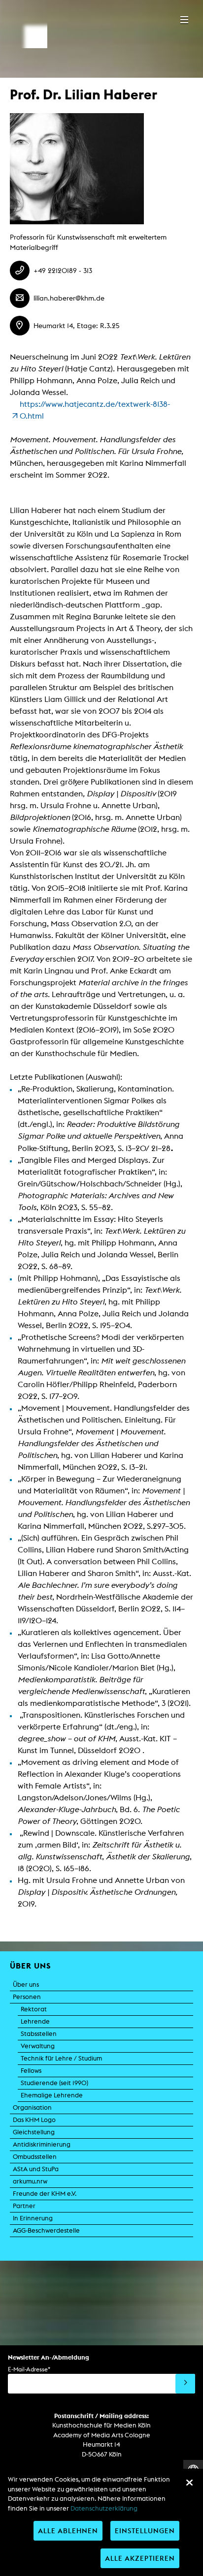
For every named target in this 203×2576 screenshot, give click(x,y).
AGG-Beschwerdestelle (46, 2230)
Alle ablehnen (68, 2531)
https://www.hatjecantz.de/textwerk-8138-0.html (95, 410)
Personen (27, 1997)
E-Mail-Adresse (29, 2369)
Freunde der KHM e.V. (45, 2194)
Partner (24, 2206)
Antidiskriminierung (42, 2144)
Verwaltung (38, 2046)
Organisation (32, 2107)
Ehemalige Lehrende (52, 2095)
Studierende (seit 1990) (54, 2083)
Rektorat (34, 2009)
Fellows (31, 2071)
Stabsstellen (39, 2034)
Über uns (26, 1985)
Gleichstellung (34, 2132)
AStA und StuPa (36, 2169)
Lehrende (35, 2021)
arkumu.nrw (30, 2181)
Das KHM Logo (34, 2120)
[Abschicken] (185, 2384)
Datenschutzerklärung (104, 2508)
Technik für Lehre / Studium (61, 2058)
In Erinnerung (33, 2218)
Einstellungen (145, 2531)
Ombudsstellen (35, 2157)
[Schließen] (189, 2483)
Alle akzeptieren (140, 2558)
